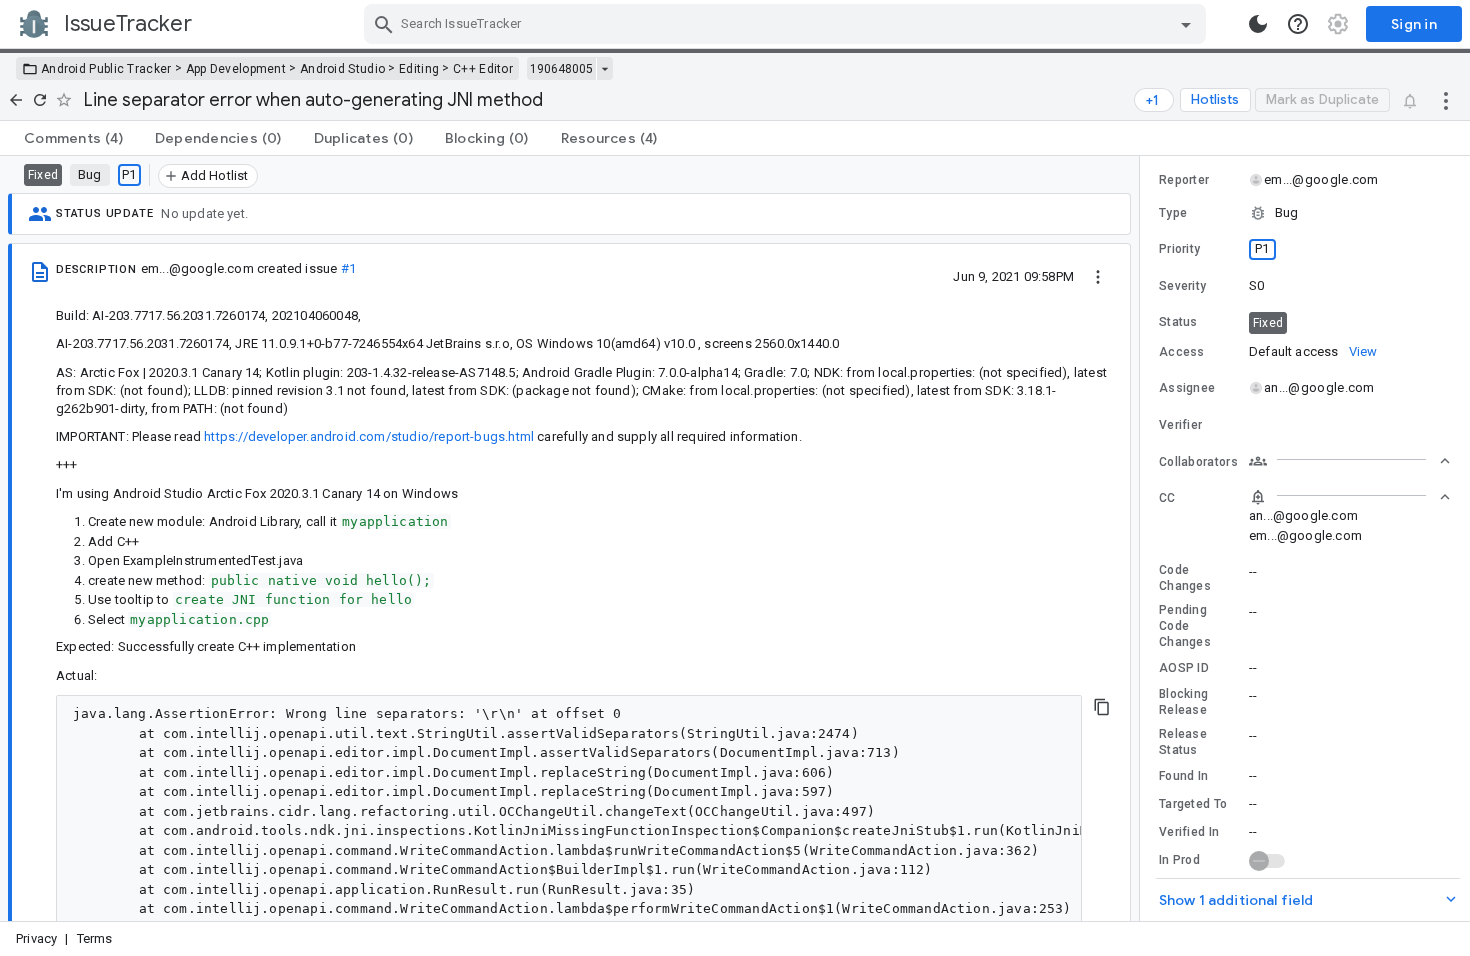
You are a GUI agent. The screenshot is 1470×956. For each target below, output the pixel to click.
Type (1173, 213)
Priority (1179, 249)
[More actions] (1446, 100)
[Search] (384, 24)
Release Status (1183, 742)
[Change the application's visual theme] (1258, 24)
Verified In (1189, 832)
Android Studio (342, 69)
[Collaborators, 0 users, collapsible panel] (1350, 461)
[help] (1298, 24)
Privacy (36, 938)
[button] (1305, 213)
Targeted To (1193, 804)
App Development (236, 69)
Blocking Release (1183, 702)
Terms (95, 938)
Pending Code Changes (1185, 626)
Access (1182, 352)
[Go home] (16, 100)
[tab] (73, 138)
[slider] (1143, 538)
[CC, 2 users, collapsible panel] (1350, 497)
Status (1178, 322)
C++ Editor (483, 69)
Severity (1182, 286)
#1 (348, 268)
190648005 (561, 69)
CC (1167, 498)
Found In (1183, 776)
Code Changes (1185, 578)
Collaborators (1198, 462)
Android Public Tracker (106, 69)
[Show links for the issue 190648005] (604, 69)
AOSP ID (1184, 668)
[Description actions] (1098, 276)
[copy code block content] (1102, 707)
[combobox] (787, 24)
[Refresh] (40, 100)
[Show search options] (1186, 24)
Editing (419, 69)
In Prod (1179, 860)
